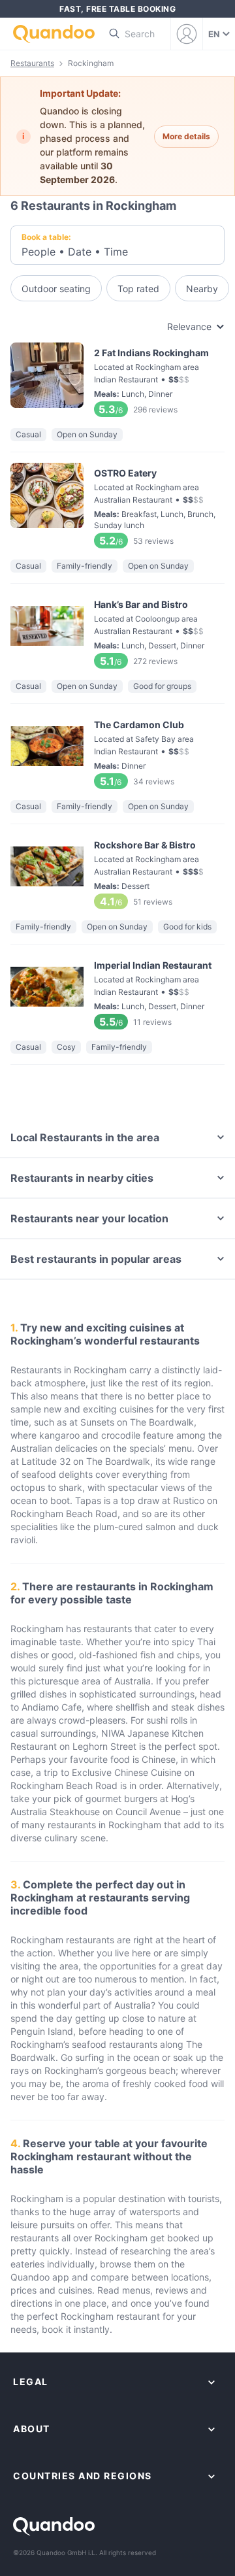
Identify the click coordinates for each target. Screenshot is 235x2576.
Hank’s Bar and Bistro (117, 632)
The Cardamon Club (117, 752)
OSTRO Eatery (117, 506)
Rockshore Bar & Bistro (117, 872)
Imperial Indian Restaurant (117, 993)
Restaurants (32, 63)
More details (186, 136)
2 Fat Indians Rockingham (117, 380)
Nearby (202, 289)
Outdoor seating (56, 289)
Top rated (138, 289)
